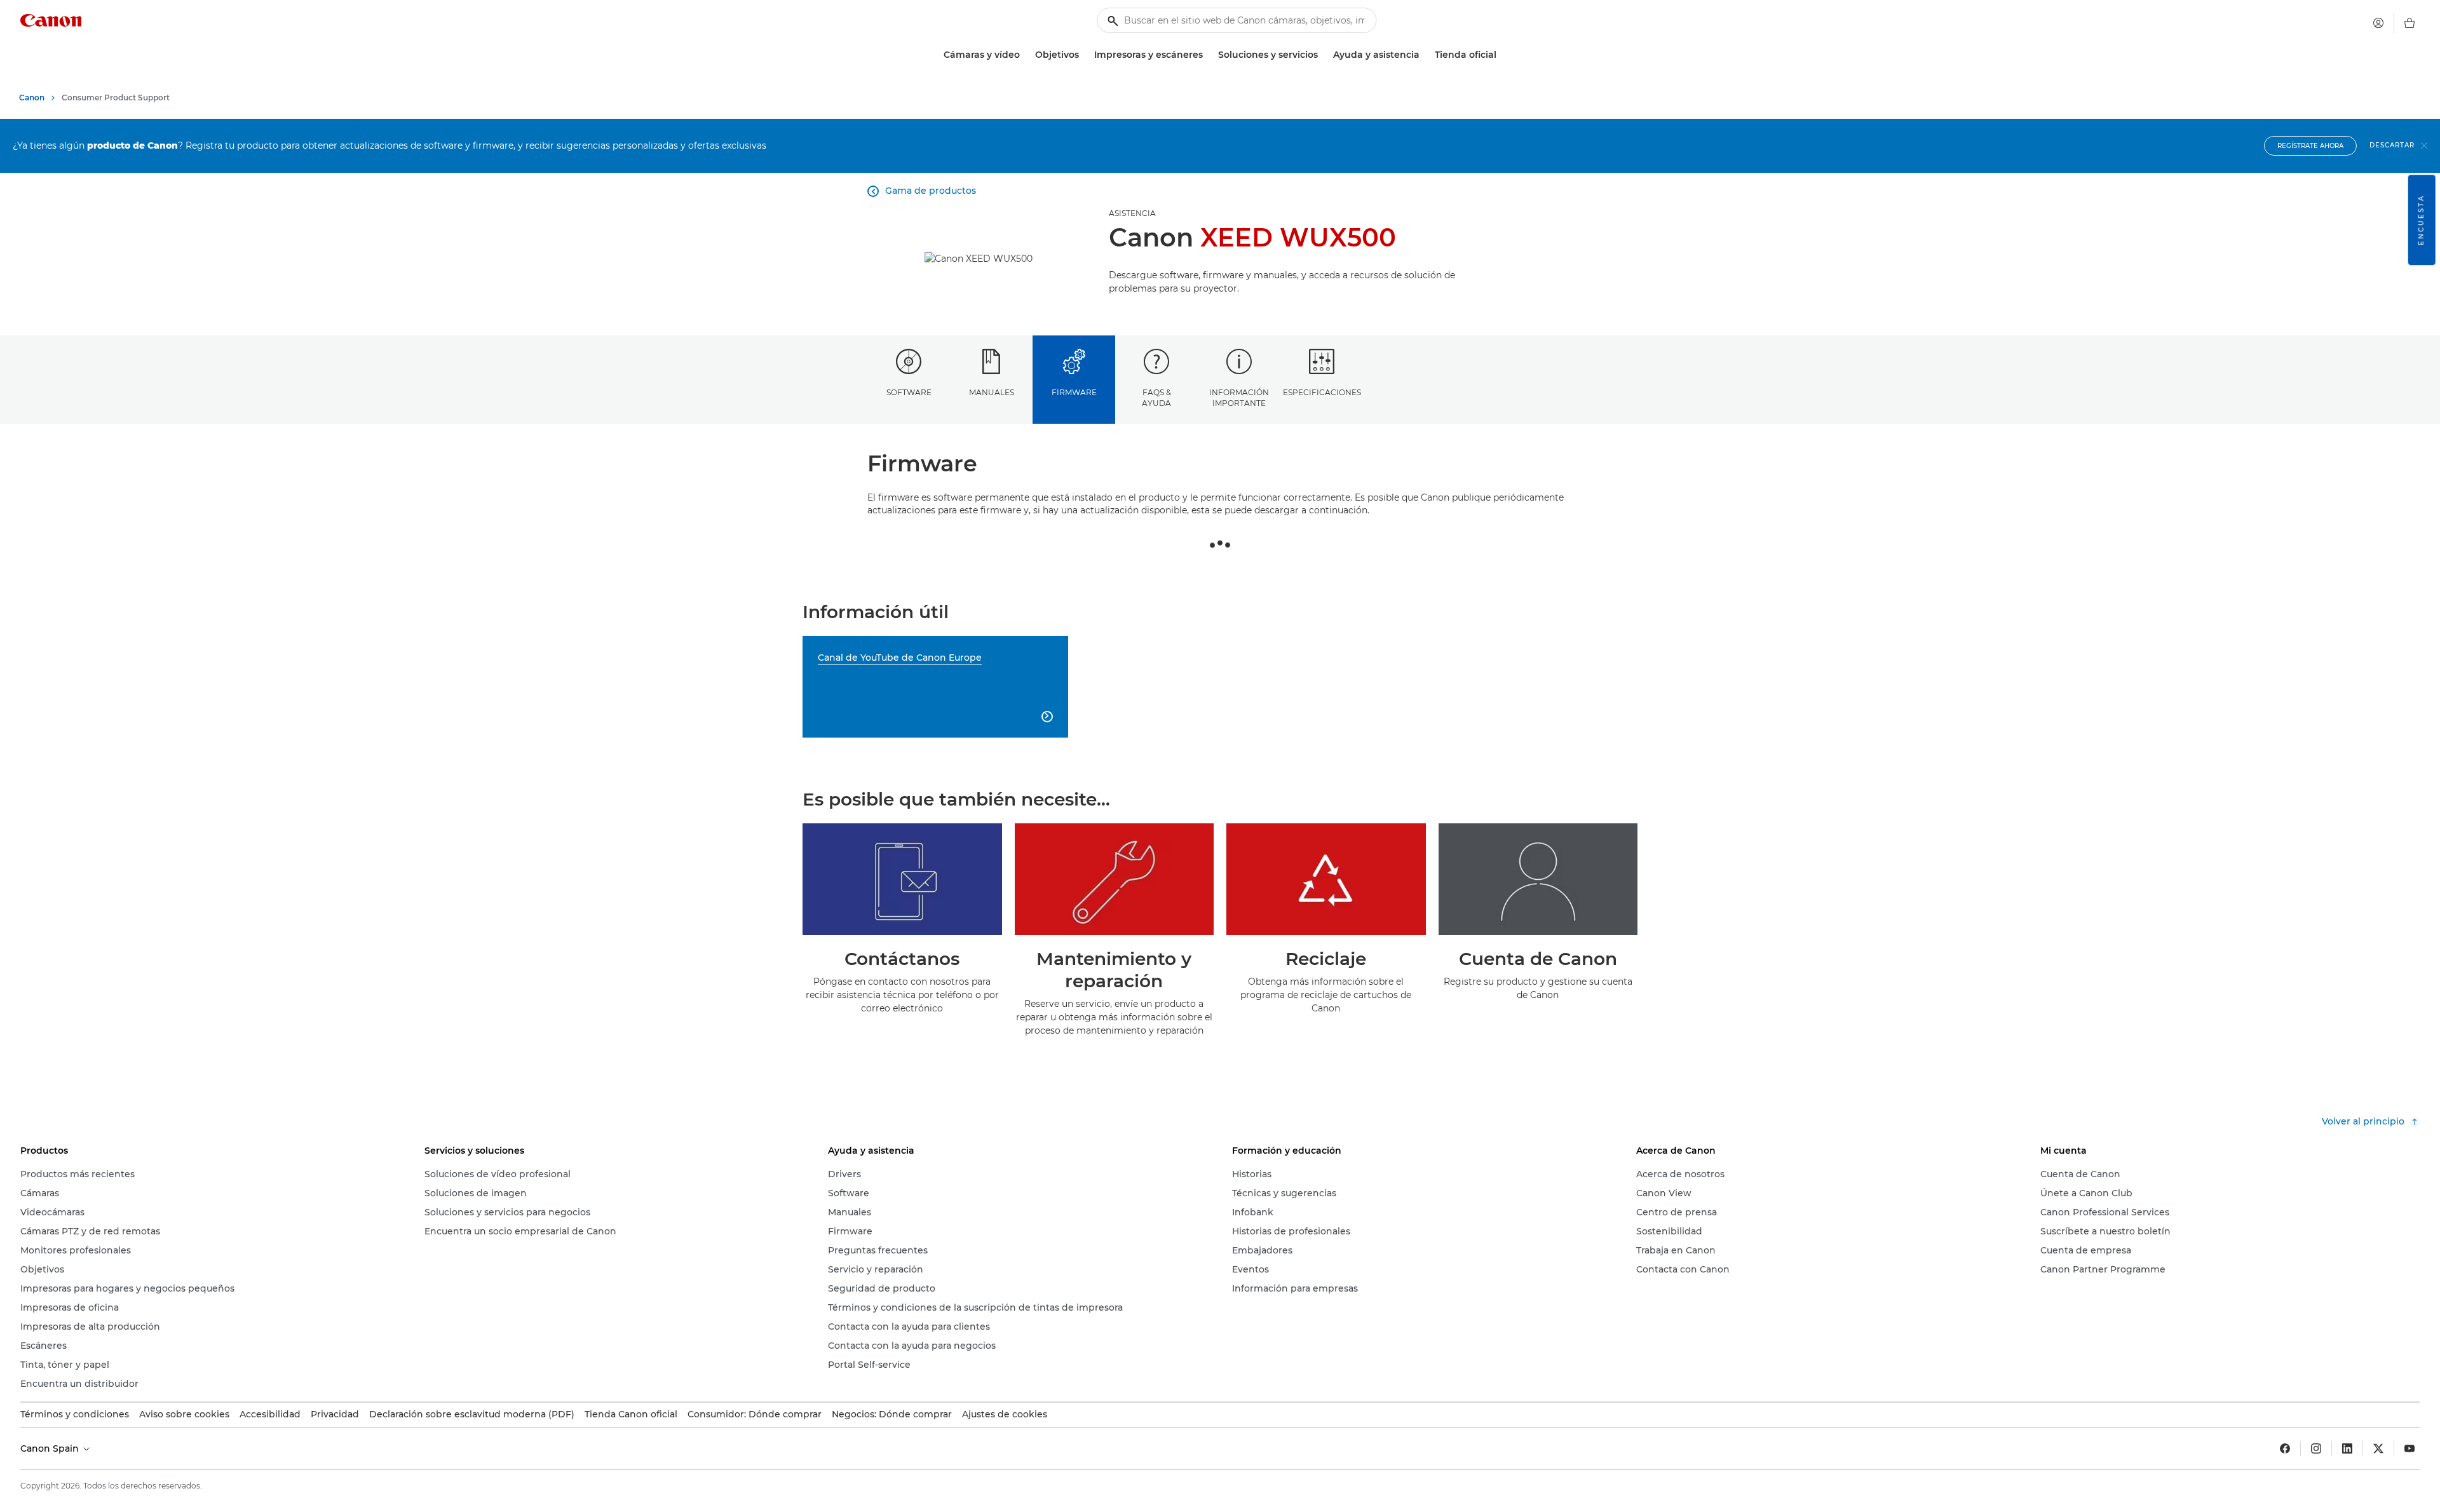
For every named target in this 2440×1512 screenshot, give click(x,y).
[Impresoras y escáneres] (1208, 55)
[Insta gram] (2316, 1448)
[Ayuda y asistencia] (1425, 55)
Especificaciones (1322, 392)
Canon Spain (51, 1448)
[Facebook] (2285, 1448)
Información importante (1239, 398)
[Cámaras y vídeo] (1025, 55)
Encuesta (2421, 220)
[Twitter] (2378, 1448)
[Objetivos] (1084, 55)
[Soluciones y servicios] (1323, 55)
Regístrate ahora (2310, 146)
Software (909, 392)
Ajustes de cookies (1005, 1414)
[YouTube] (2409, 1448)
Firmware (1074, 392)
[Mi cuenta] (2378, 23)
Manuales (992, 392)
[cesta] (2409, 23)
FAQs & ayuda (1156, 398)
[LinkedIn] (2347, 1448)
